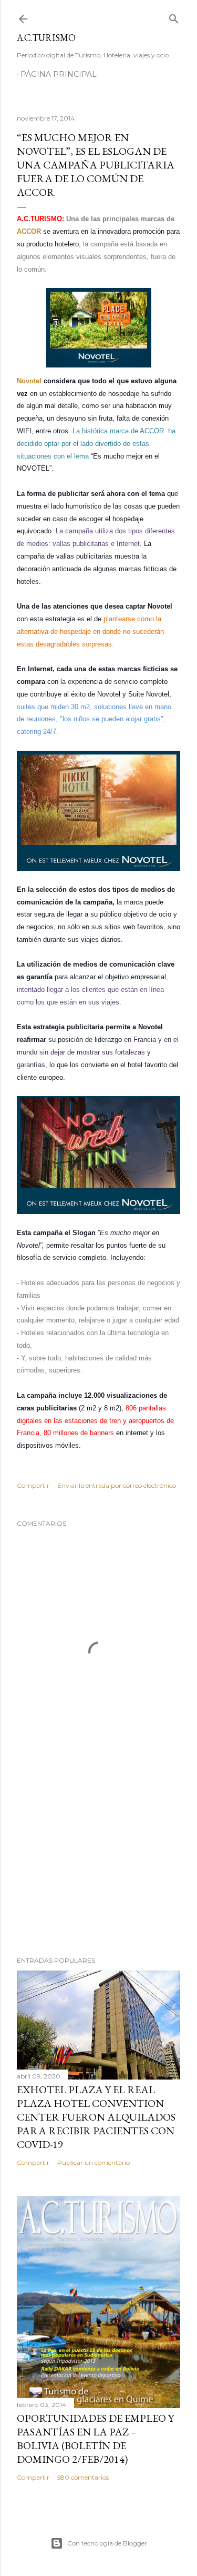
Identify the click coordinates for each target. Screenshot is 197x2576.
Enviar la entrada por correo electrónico (117, 1485)
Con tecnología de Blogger (107, 2543)
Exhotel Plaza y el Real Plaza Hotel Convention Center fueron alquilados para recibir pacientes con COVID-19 (96, 2117)
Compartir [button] (33, 1485)
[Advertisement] (98, 1864)
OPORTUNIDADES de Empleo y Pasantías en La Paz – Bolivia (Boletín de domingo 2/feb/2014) (95, 2439)
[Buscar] (174, 17)
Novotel (30, 381)
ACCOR (29, 231)
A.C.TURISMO (46, 38)
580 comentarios (83, 2477)
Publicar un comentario (94, 2162)
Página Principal (59, 74)
